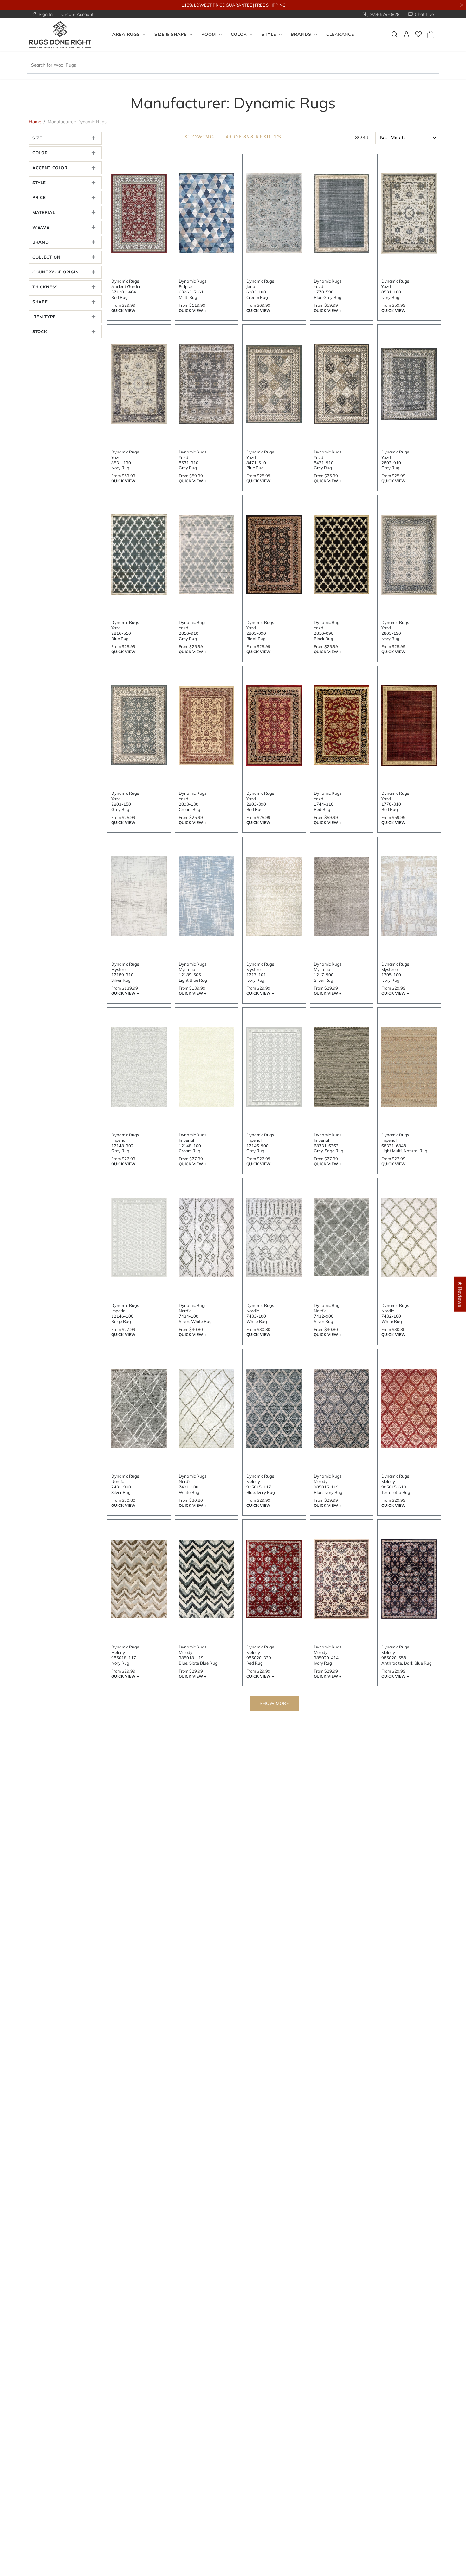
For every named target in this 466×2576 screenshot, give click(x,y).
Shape (40, 302)
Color (40, 153)
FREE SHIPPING (270, 5)
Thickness (45, 287)
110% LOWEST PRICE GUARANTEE (217, 5)
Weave (41, 227)
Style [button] (269, 35)
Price (39, 197)
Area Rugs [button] (126, 35)
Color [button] (239, 35)
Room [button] (209, 35)
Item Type (44, 317)
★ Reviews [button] (460, 1294)
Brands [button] (301, 35)
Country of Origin (56, 272)
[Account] (406, 34)
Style (39, 183)
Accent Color (50, 168)
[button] (394, 34)
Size (37, 138)
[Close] (462, 5)
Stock (40, 331)
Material (44, 212)
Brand (40, 242)
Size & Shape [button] (170, 35)
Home (35, 122)
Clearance (340, 35)
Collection (46, 257)
